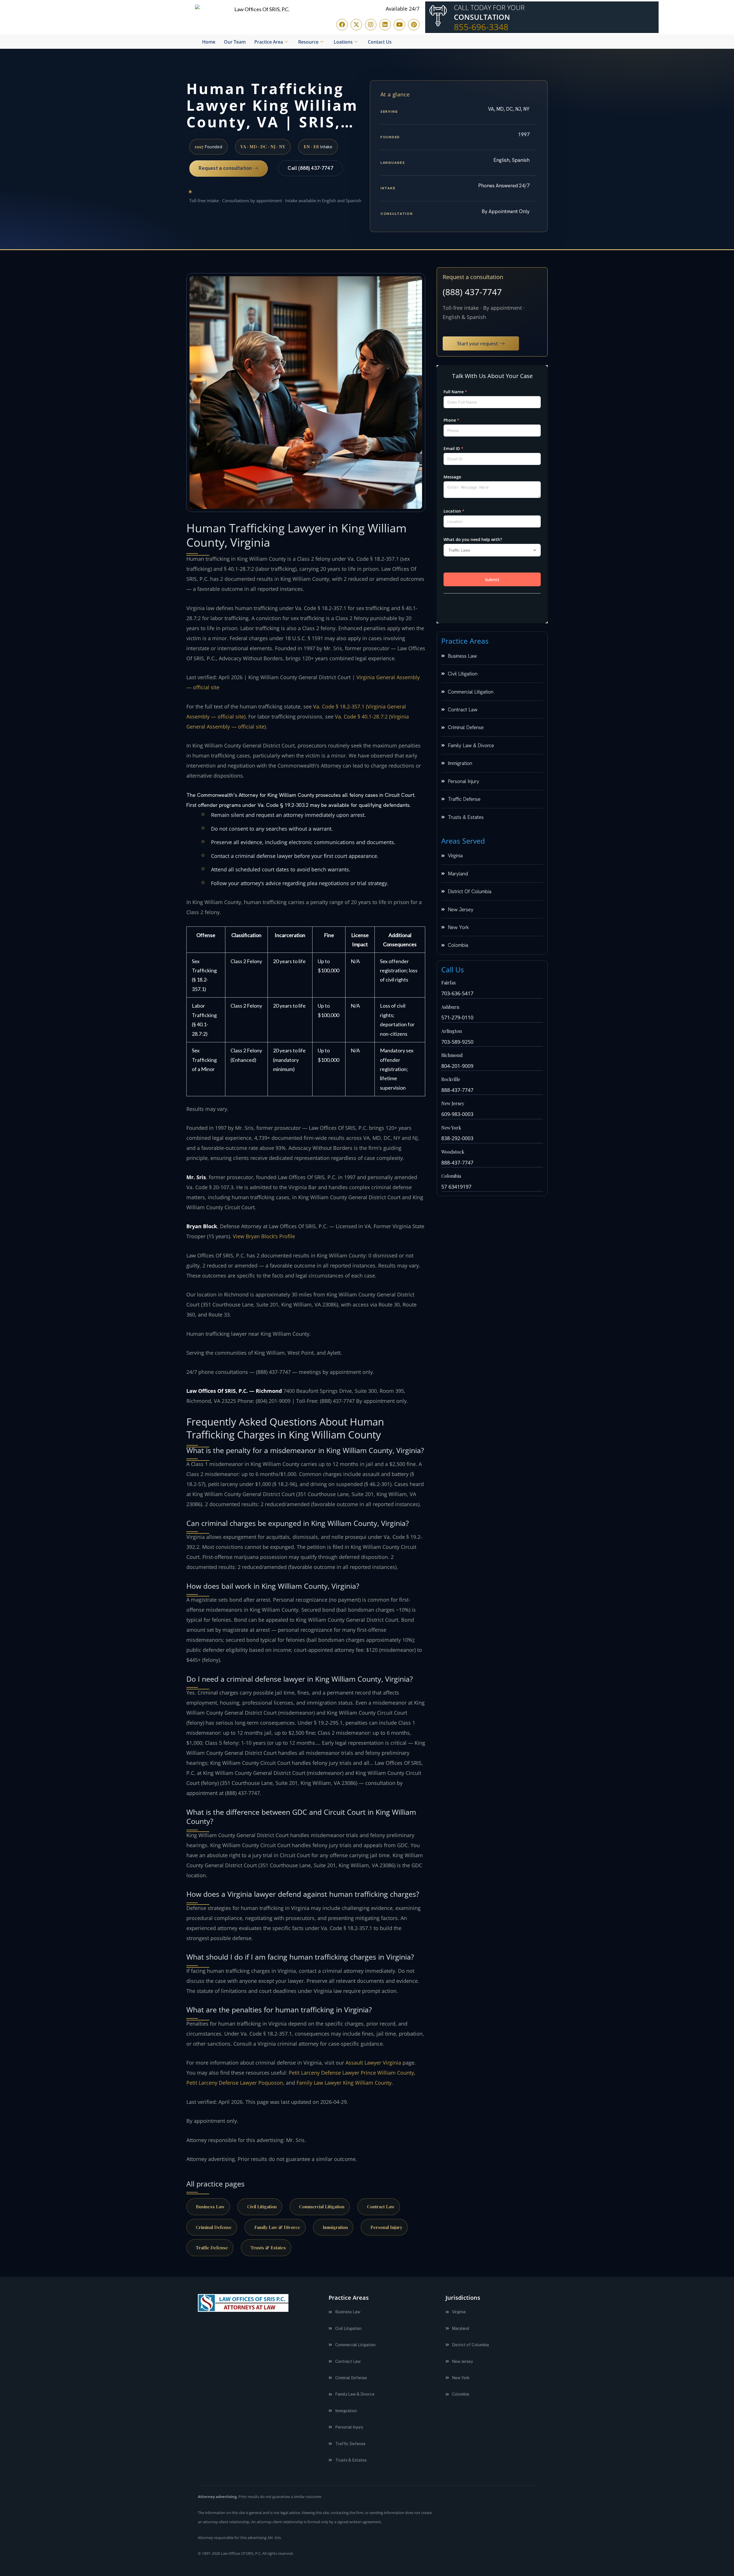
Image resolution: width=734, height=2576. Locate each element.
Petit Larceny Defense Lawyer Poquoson (235, 2083)
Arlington (452, 1031)
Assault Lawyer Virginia (373, 2063)
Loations (343, 42)
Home (209, 42)
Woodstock (453, 1152)
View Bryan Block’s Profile (264, 1236)
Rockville (451, 1079)
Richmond (452, 1055)
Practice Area (269, 42)
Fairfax (449, 983)
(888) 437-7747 (472, 292)
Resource (308, 42)
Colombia (451, 1176)
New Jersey (453, 1103)
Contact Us (380, 42)
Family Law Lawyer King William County (344, 2083)
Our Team (235, 42)
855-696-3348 (481, 27)
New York (451, 1128)
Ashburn (450, 1007)
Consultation (482, 17)
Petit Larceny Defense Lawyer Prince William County (351, 2073)
